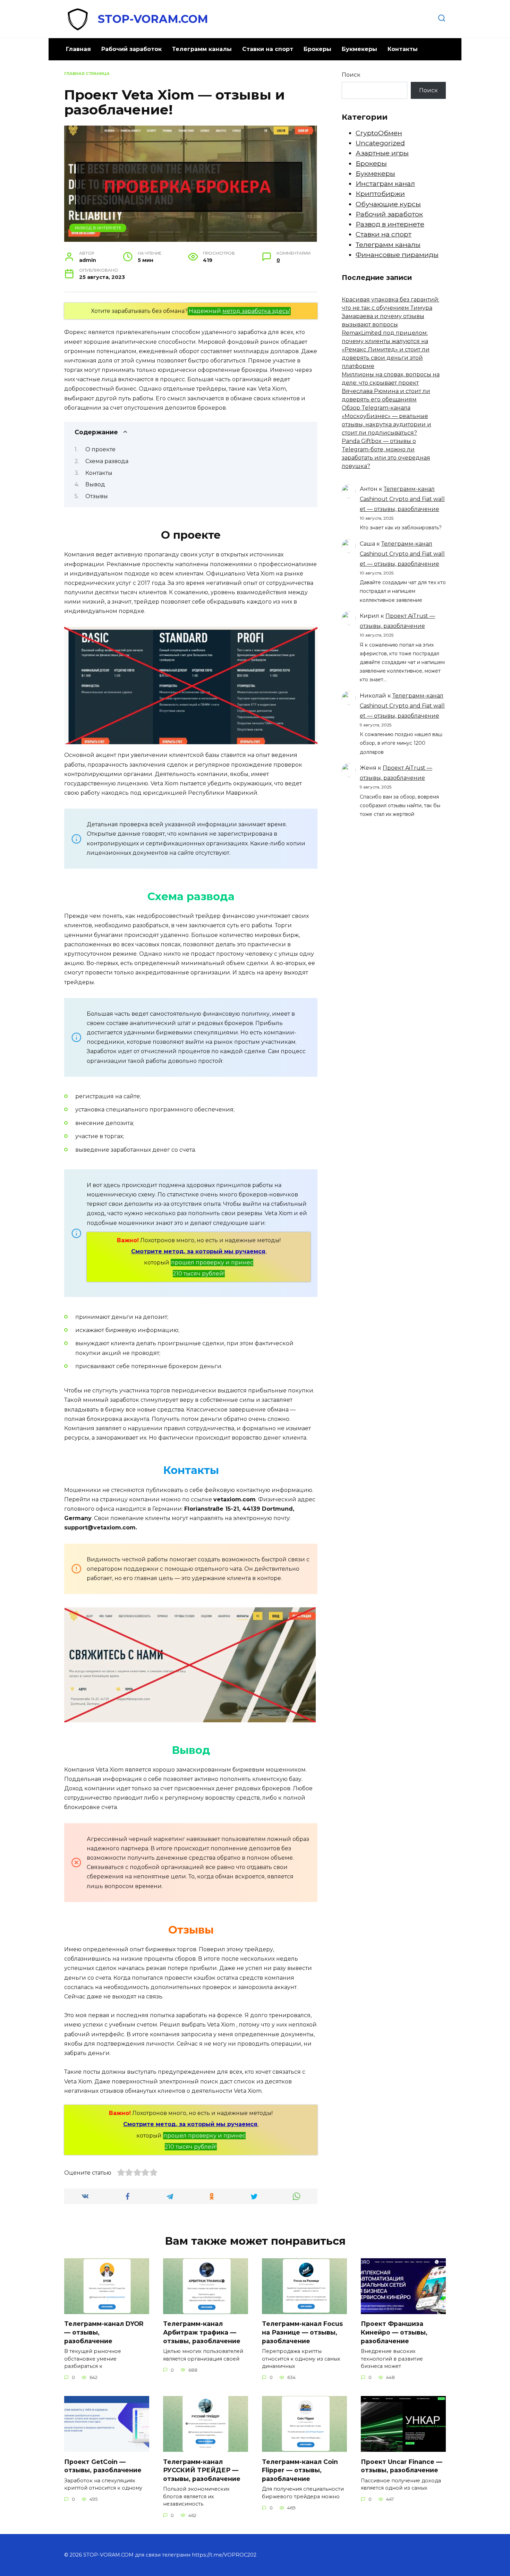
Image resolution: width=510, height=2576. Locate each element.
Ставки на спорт (268, 49)
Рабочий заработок (131, 49)
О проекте (100, 449)
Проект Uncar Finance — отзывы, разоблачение (402, 2466)
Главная (78, 49)
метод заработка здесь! (256, 311)
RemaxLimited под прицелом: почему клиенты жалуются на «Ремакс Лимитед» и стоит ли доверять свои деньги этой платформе (386, 349)
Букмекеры (359, 49)
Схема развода (107, 461)
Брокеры (317, 49)
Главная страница (87, 74)
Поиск (351, 75)
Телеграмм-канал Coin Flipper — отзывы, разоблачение (300, 2470)
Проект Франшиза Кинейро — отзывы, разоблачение (394, 2332)
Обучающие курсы (388, 204)
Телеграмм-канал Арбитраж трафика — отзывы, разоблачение (202, 2332)
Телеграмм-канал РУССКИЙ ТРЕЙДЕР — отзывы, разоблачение (202, 2470)
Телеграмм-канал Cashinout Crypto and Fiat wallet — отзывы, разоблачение (402, 499)
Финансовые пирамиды (397, 255)
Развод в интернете (98, 228)
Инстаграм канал (385, 184)
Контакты (403, 49)
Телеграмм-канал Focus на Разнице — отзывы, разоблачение (302, 2332)
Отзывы (97, 496)
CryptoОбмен (379, 133)
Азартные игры (382, 153)
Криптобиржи (380, 194)
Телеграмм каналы (202, 49)
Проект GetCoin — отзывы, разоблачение (103, 2466)
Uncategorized (380, 143)
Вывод (95, 484)
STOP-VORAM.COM (153, 19)
